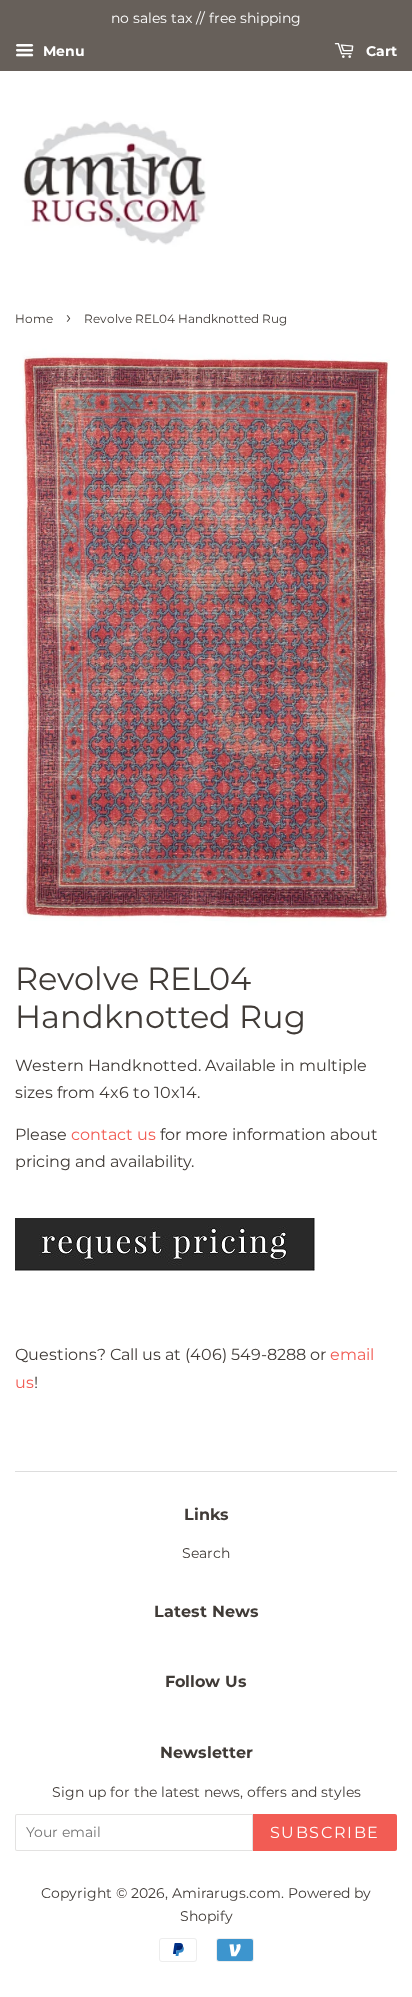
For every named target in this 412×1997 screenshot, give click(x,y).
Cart (379, 51)
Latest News (206, 1611)
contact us (113, 1134)
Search (206, 1553)
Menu (62, 51)
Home (34, 318)
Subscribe (325, 1832)
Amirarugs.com (226, 1893)
